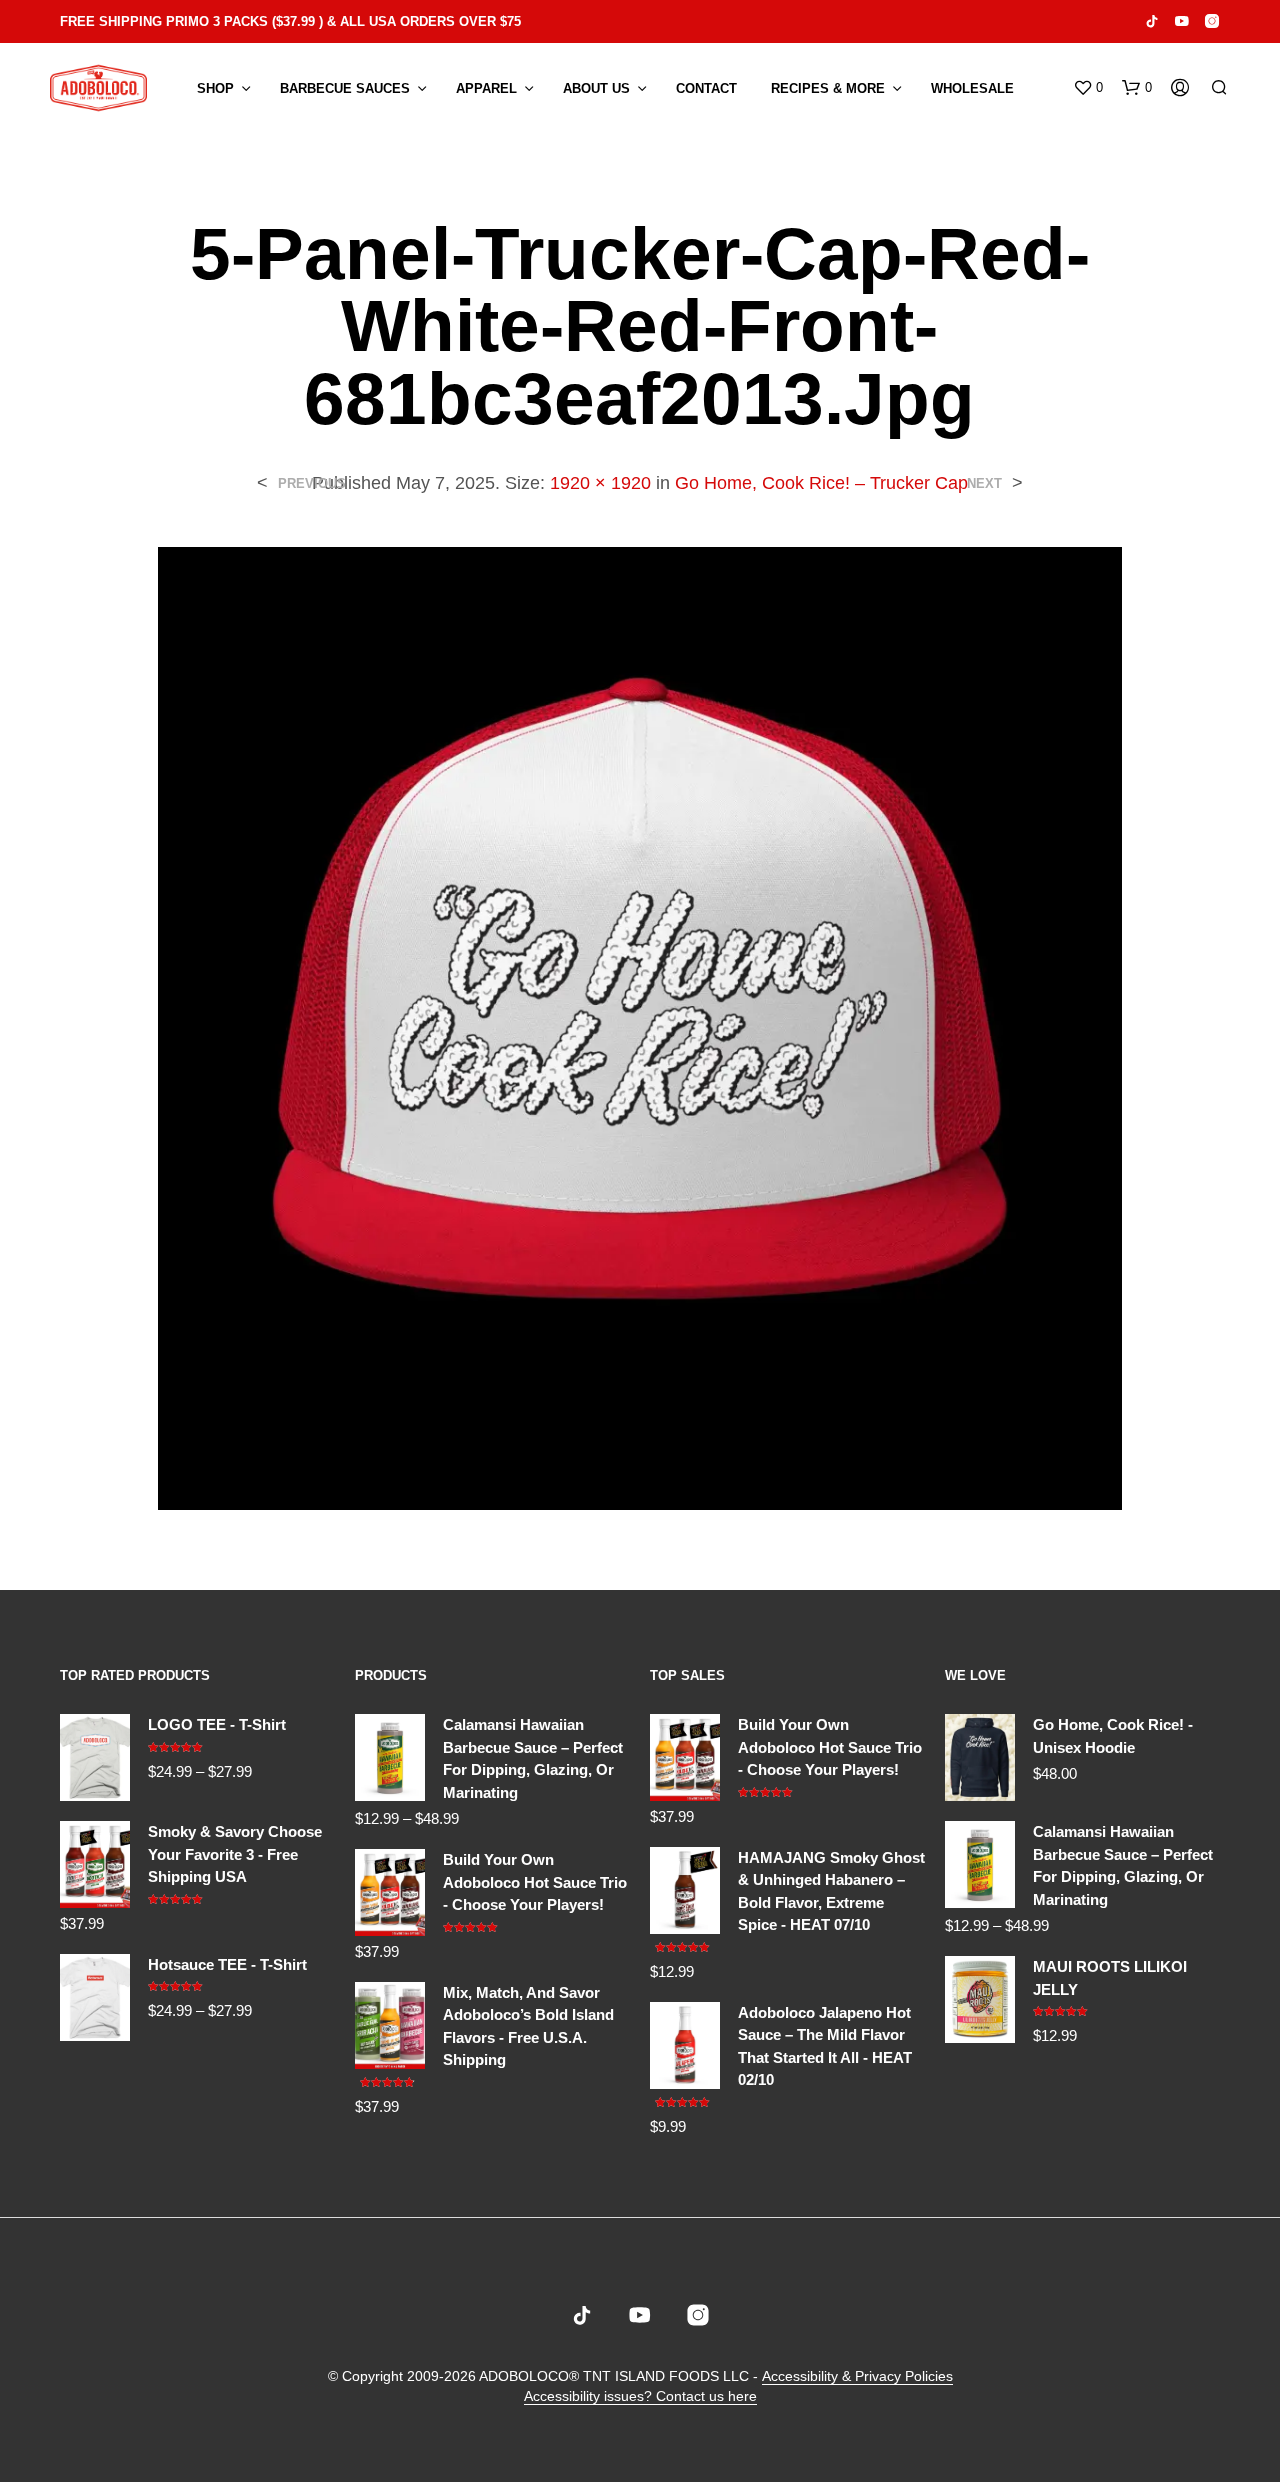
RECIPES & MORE (828, 88)
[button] (1088, 88)
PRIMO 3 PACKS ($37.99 (240, 21)
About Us (596, 88)
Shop (215, 88)
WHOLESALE (972, 88)
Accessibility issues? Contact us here (640, 2396)
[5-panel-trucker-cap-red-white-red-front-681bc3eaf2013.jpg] (639, 1027)
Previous (312, 483)
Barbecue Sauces (345, 88)
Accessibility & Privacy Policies (857, 2376)
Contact (706, 88)
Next (984, 483)
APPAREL (486, 88)
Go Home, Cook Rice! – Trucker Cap (821, 483)
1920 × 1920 (600, 483)
